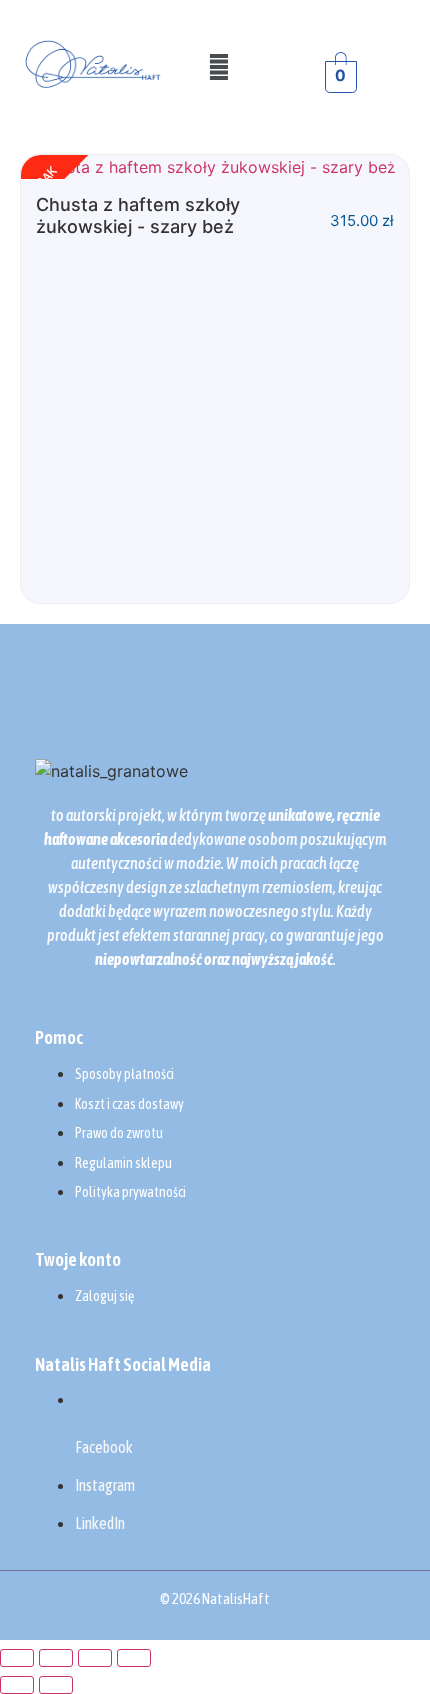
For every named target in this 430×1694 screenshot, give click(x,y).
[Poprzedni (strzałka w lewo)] (17, 1685)
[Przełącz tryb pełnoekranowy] (56, 1658)
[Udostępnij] (95, 1658)
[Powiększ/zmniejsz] (17, 1658)
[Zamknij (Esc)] (134, 1658)
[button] (219, 66)
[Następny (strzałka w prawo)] (56, 1685)
